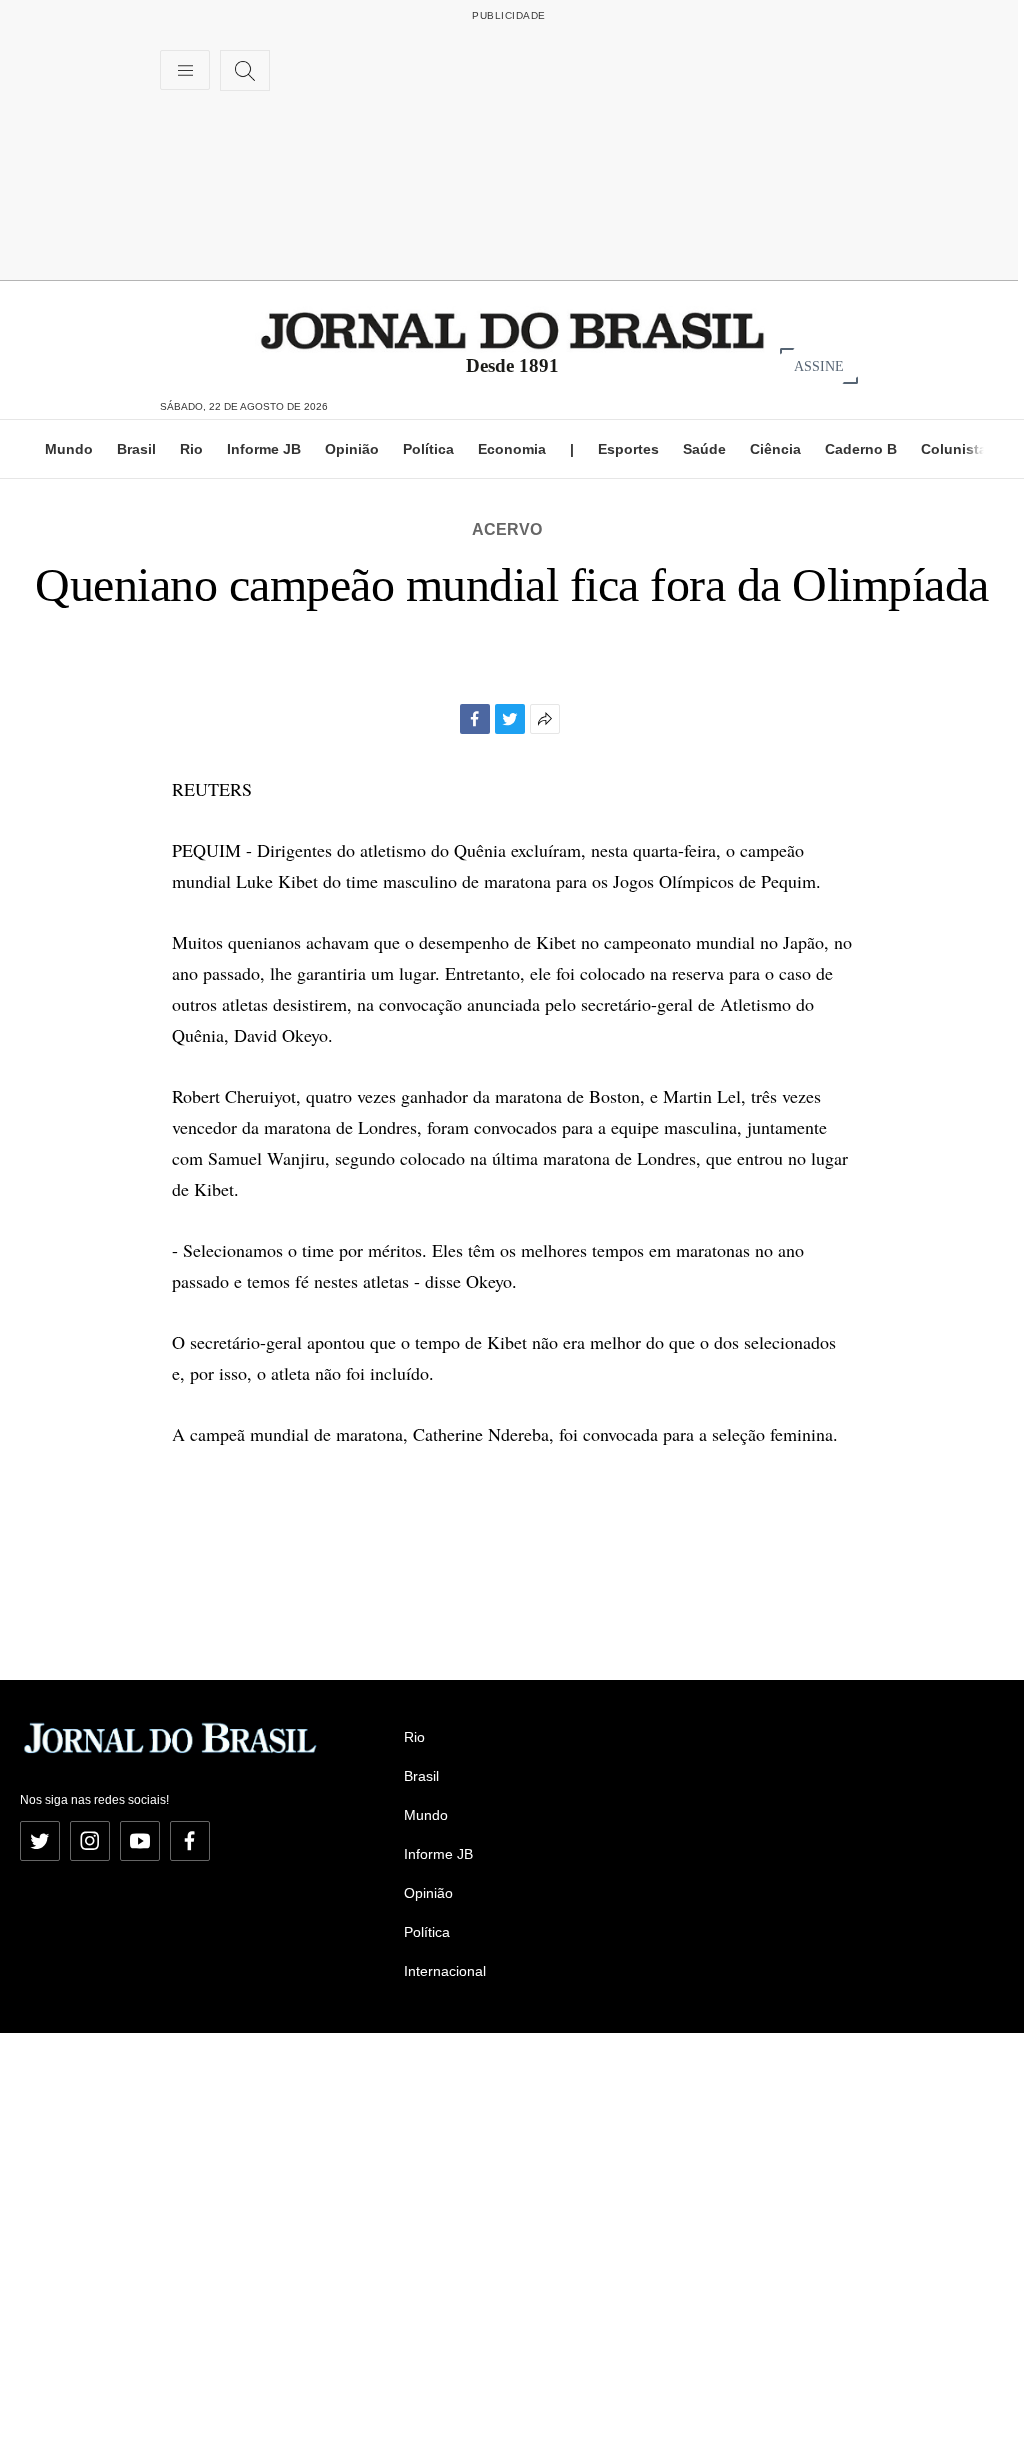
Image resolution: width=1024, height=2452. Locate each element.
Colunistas (958, 449)
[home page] (512, 329)
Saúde (704, 449)
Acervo (507, 529)
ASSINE (819, 365)
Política (428, 449)
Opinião (352, 449)
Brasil (136, 449)
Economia (512, 449)
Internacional (445, 1971)
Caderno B (861, 449)
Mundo (69, 449)
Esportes (628, 449)
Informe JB (264, 449)
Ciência (775, 449)
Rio (191, 449)
